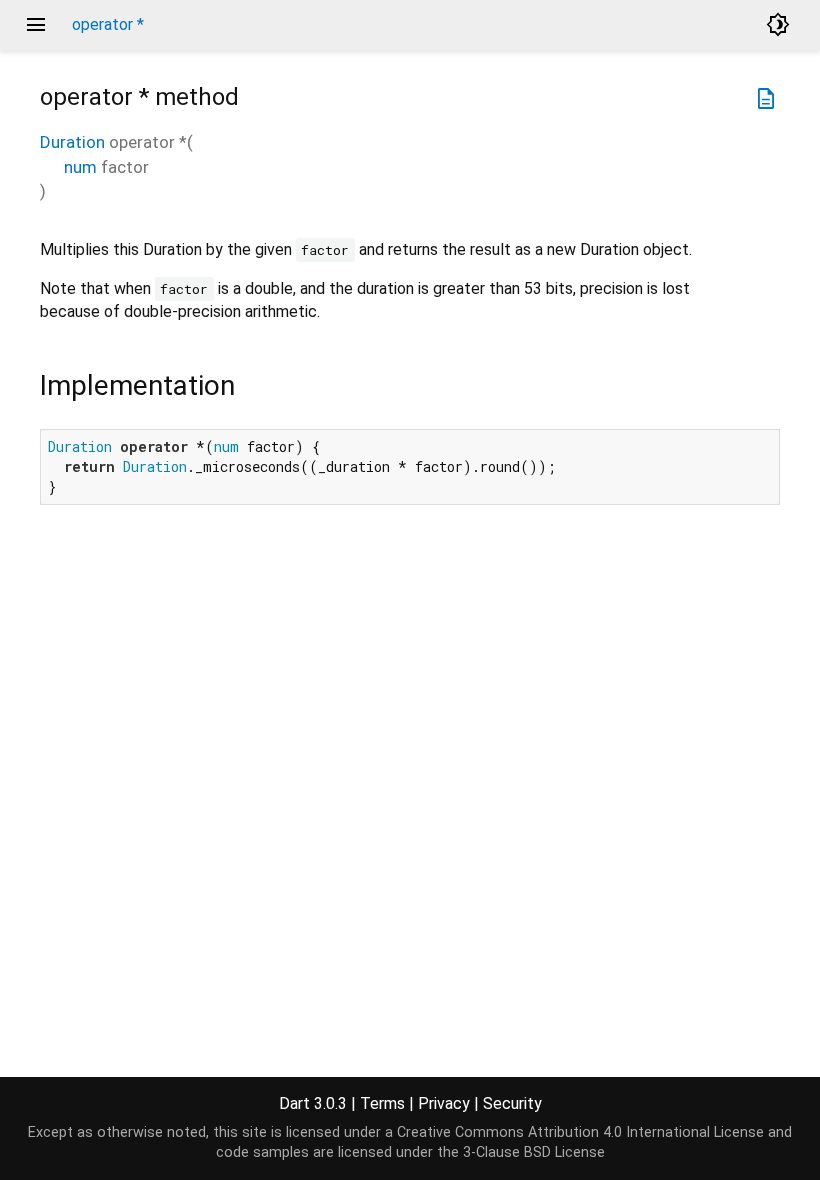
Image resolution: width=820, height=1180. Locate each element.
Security (512, 1103)
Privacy (444, 1103)
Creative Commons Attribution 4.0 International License (580, 1132)
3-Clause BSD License (534, 1152)
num (80, 167)
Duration (72, 142)
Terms (382, 1103)
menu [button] (36, 25)
